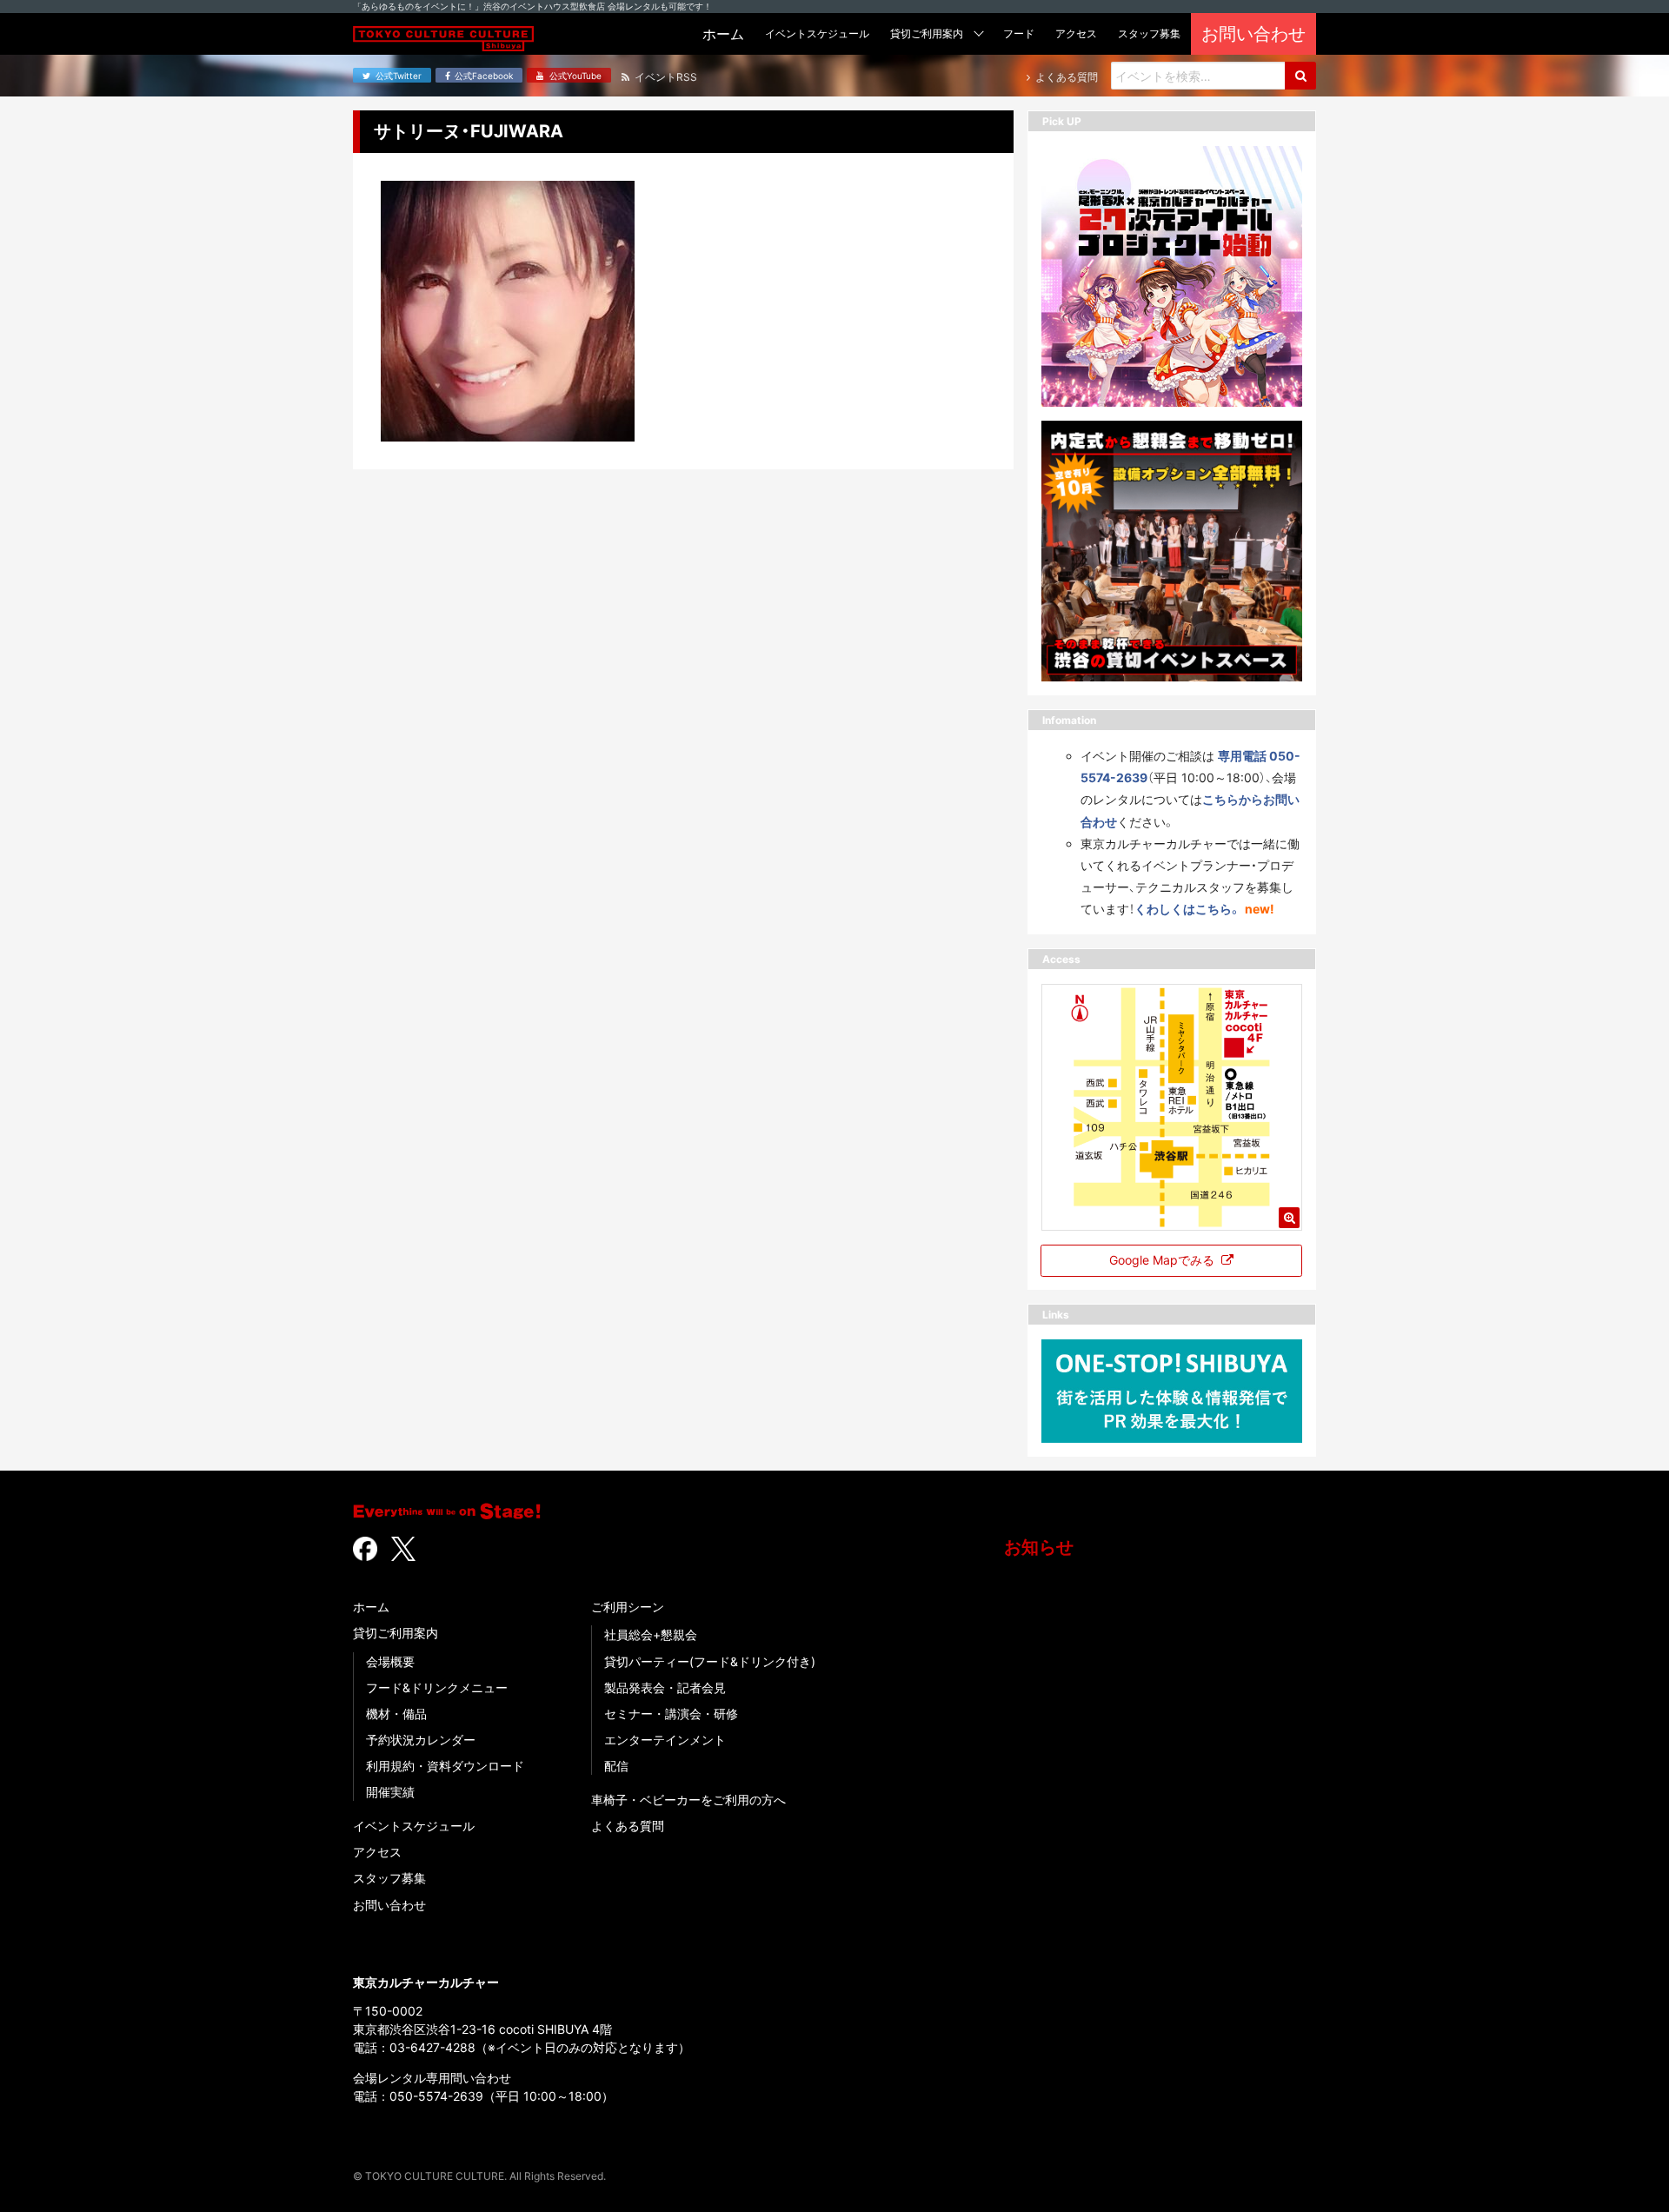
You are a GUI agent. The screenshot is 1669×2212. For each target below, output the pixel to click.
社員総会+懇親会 (651, 1634)
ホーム (371, 1607)
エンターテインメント (665, 1740)
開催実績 (390, 1792)
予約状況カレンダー (421, 1740)
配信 (616, 1766)
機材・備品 (396, 1714)
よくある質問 (628, 1826)
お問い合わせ (389, 1905)
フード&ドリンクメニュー (437, 1687)
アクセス (377, 1852)
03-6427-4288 (432, 2047)
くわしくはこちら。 (1188, 909)
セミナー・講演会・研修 (671, 1714)
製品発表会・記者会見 (665, 1687)
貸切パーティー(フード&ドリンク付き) (710, 1661)
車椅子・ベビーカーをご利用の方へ (688, 1800)
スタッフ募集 (389, 1878)
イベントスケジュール (414, 1826)
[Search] (1300, 76)
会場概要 (390, 1661)
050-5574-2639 (436, 2096)
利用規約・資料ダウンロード (445, 1766)
